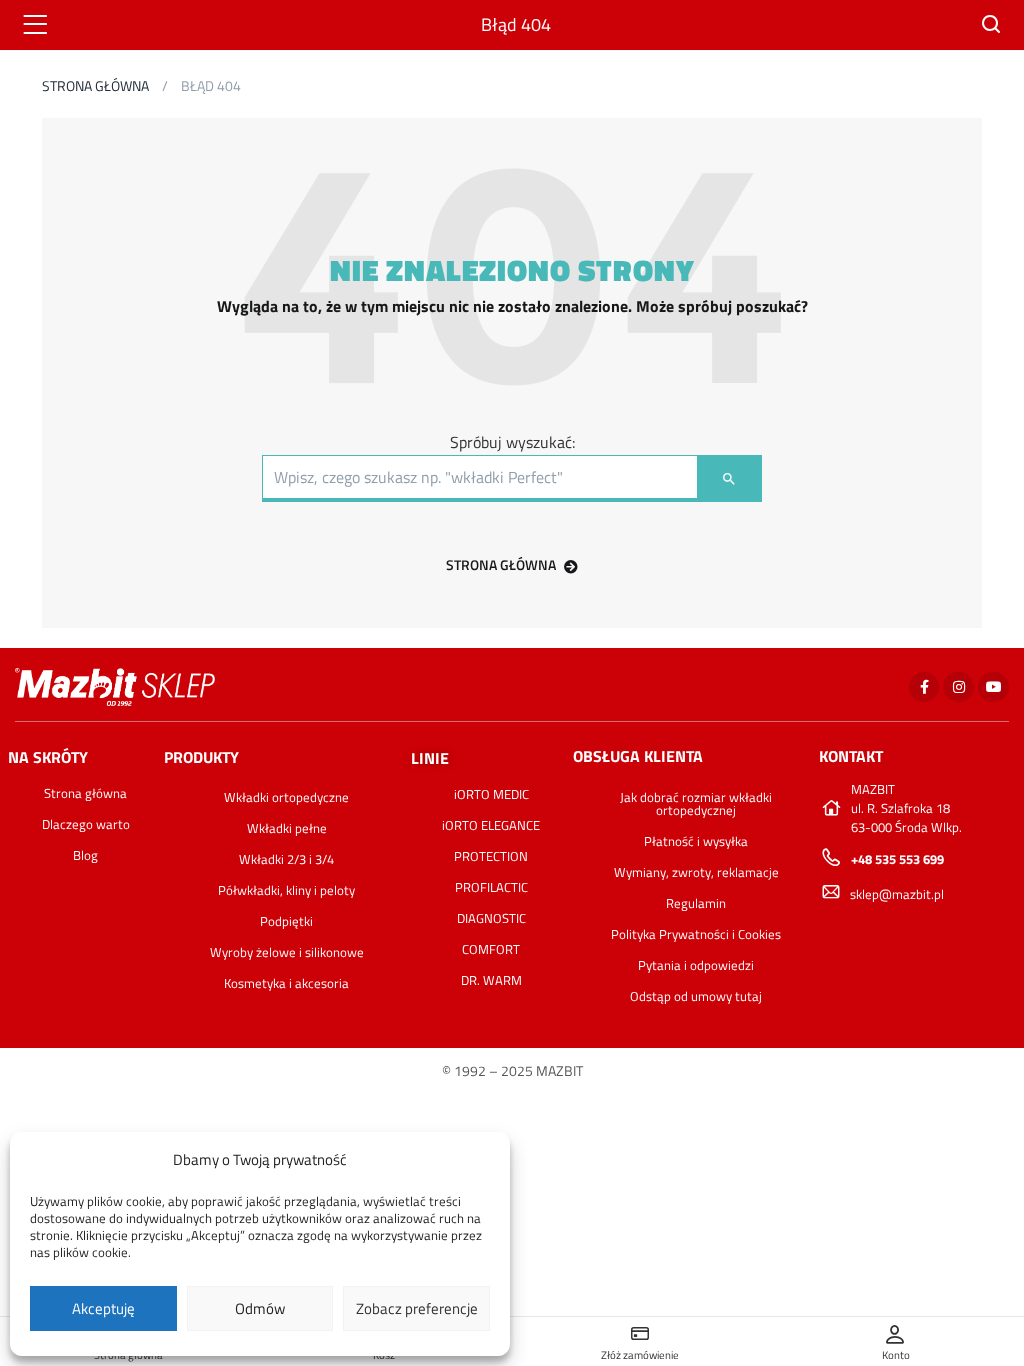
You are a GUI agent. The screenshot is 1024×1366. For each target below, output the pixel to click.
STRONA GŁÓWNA (501, 564)
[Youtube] (993, 687)
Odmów (260, 1308)
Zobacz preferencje (417, 1308)
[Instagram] (958, 687)
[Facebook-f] (924, 687)
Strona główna (95, 85)
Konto (896, 1355)
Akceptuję (103, 1308)
